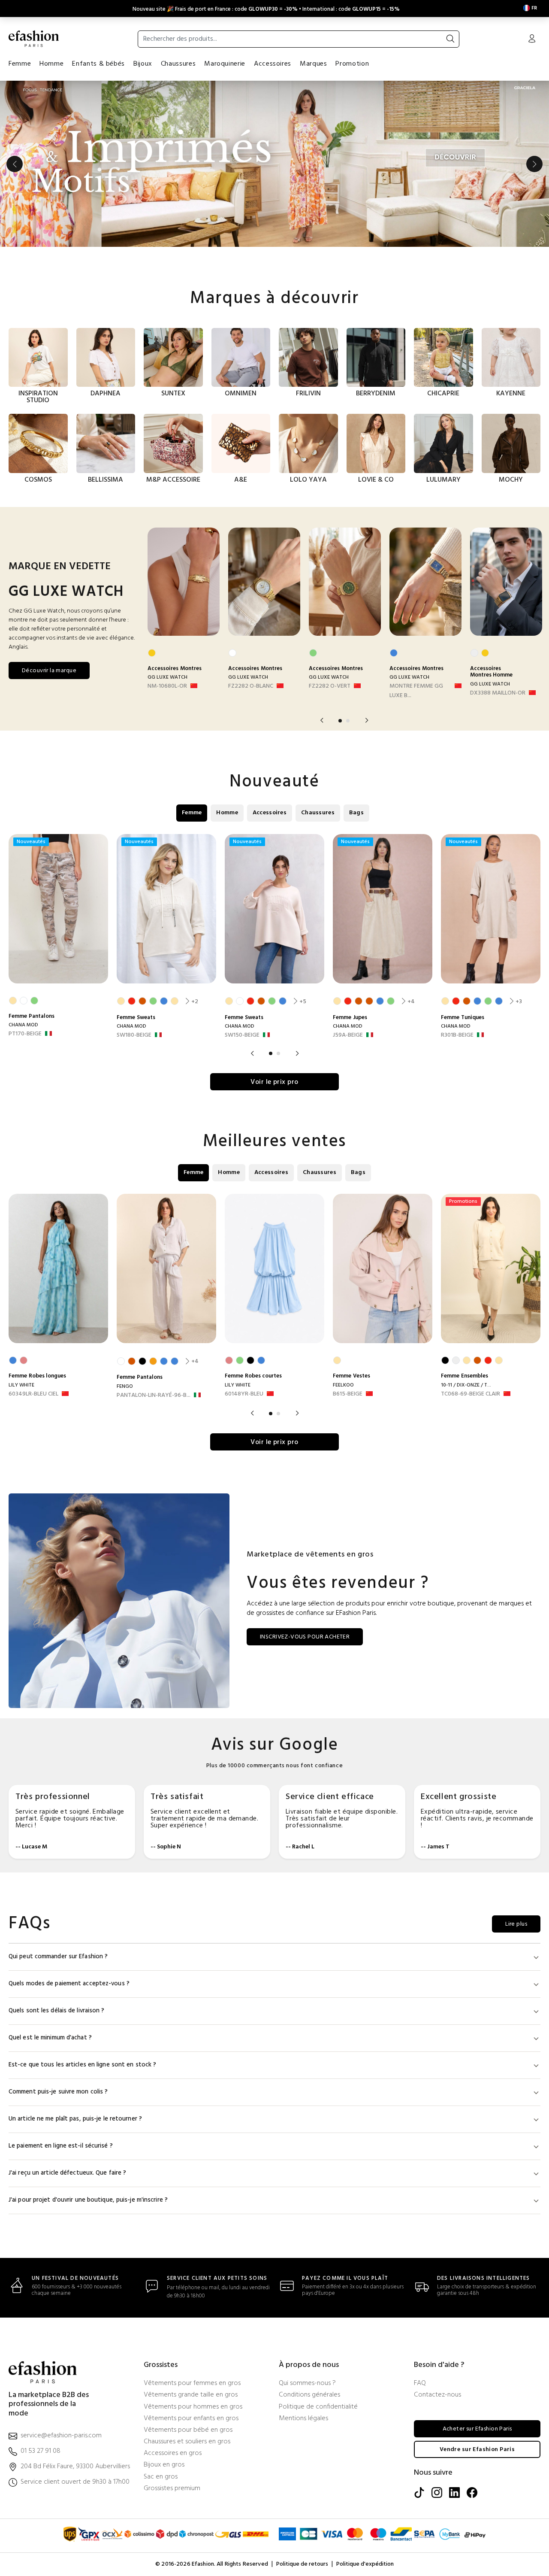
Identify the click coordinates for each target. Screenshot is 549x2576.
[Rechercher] (450, 39)
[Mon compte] (532, 39)
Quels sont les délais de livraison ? (57, 2011)
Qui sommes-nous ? (307, 2383)
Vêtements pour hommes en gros (193, 2407)
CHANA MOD (23, 1025)
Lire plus (516, 1924)
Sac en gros (161, 2477)
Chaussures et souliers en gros (187, 2442)
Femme (20, 64)
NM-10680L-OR (167, 686)
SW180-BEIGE (134, 1035)
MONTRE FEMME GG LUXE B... (416, 691)
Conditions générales (309, 2395)
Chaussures (178, 64)
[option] (274, 164)
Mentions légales (303, 2419)
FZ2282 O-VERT (330, 686)
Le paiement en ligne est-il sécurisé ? (61, 2146)
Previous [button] (15, 164)
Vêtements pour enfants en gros (191, 2419)
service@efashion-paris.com (61, 2436)
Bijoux (143, 64)
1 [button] (340, 721)
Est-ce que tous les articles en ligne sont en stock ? (82, 2065)
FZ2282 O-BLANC (251, 686)
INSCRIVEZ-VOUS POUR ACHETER (305, 1637)
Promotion (352, 64)
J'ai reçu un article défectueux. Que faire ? (67, 2173)
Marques (313, 64)
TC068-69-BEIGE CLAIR (471, 1394)
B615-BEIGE (348, 1394)
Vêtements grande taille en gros (191, 2395)
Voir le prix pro (274, 1082)
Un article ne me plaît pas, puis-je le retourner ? (75, 2119)
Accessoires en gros (173, 2453)
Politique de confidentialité (318, 2407)
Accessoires (273, 64)
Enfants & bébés (98, 64)
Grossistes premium (172, 2489)
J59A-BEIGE (348, 1035)
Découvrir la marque (49, 671)
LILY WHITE (21, 1385)
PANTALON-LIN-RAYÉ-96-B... (154, 1396)
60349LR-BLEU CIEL (33, 1394)
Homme (51, 64)
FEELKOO (343, 1385)
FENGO (125, 1387)
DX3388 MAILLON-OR (498, 693)
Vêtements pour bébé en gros (188, 2430)
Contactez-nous (437, 2395)
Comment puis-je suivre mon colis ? (58, 2092)
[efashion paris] (34, 39)
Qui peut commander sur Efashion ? (58, 1957)
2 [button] (348, 721)
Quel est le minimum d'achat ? (50, 2038)
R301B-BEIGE (457, 1035)
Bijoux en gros (164, 2465)
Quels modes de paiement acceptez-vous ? (69, 1984)
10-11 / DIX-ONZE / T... (466, 1385)
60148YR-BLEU (244, 1394)
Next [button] (534, 164)
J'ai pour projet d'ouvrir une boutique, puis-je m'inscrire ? (88, 2200)
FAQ (420, 2383)
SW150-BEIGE (242, 1035)
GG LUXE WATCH (167, 677)
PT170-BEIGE (25, 1034)
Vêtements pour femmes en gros (192, 2383)
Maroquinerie (225, 64)
